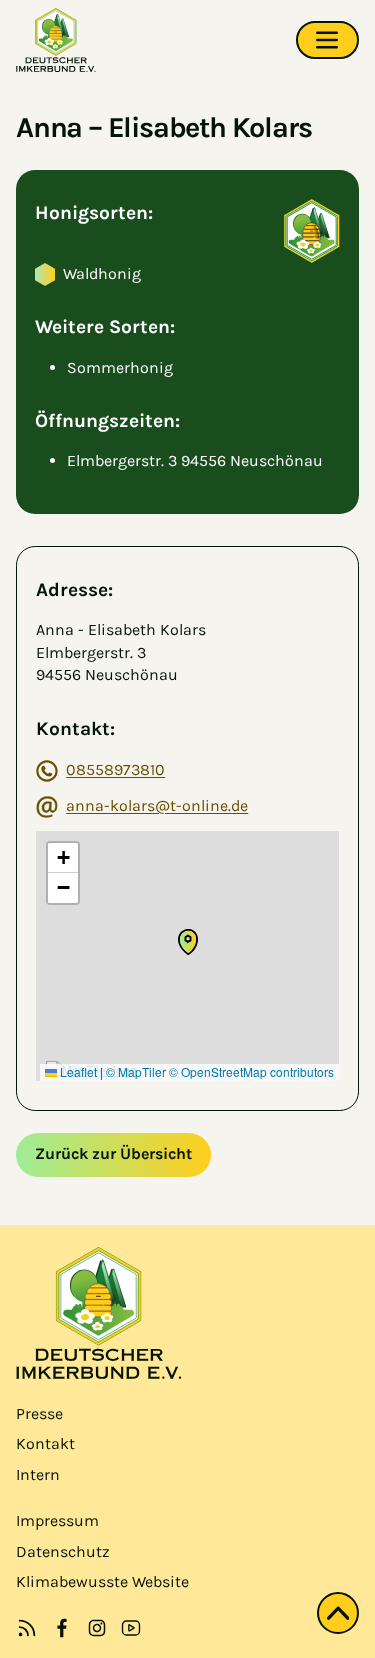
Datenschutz (63, 1551)
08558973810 (115, 769)
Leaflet (77, 1071)
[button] (188, 942)
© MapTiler (136, 1071)
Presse (39, 1413)
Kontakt (45, 1443)
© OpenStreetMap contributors (251, 1071)
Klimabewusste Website (102, 1581)
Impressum (57, 1520)
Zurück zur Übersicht (113, 1153)
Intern (38, 1474)
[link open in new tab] (62, 1628)
